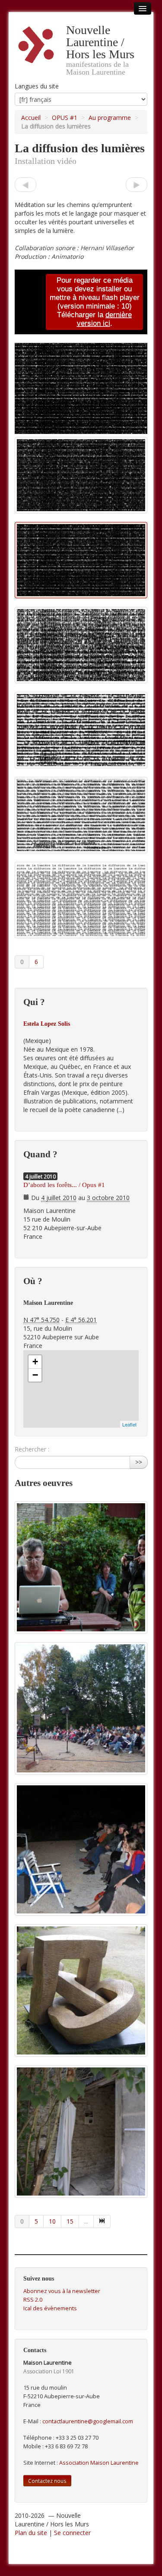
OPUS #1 (65, 118)
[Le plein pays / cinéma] (81, 1849)
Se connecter (72, 2533)
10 (52, 2221)
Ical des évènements (50, 2308)
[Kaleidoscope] (25, 184)
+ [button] (35, 1362)
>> (139, 1462)
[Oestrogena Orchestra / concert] (81, 1708)
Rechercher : (32, 1449)
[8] (102, 2221)
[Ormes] (81, 1990)
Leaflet (129, 1424)
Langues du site (37, 86)
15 (70, 2221)
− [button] (35, 1375)
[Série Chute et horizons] (81, 2131)
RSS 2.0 (33, 2300)
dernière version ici (105, 319)
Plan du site (31, 2533)
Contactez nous (47, 2481)
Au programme (110, 118)
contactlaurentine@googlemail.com (88, 2421)
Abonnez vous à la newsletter (62, 2291)
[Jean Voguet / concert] (81, 1567)
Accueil (31, 118)
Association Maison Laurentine (99, 2463)
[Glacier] (137, 184)
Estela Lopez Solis (47, 1024)
